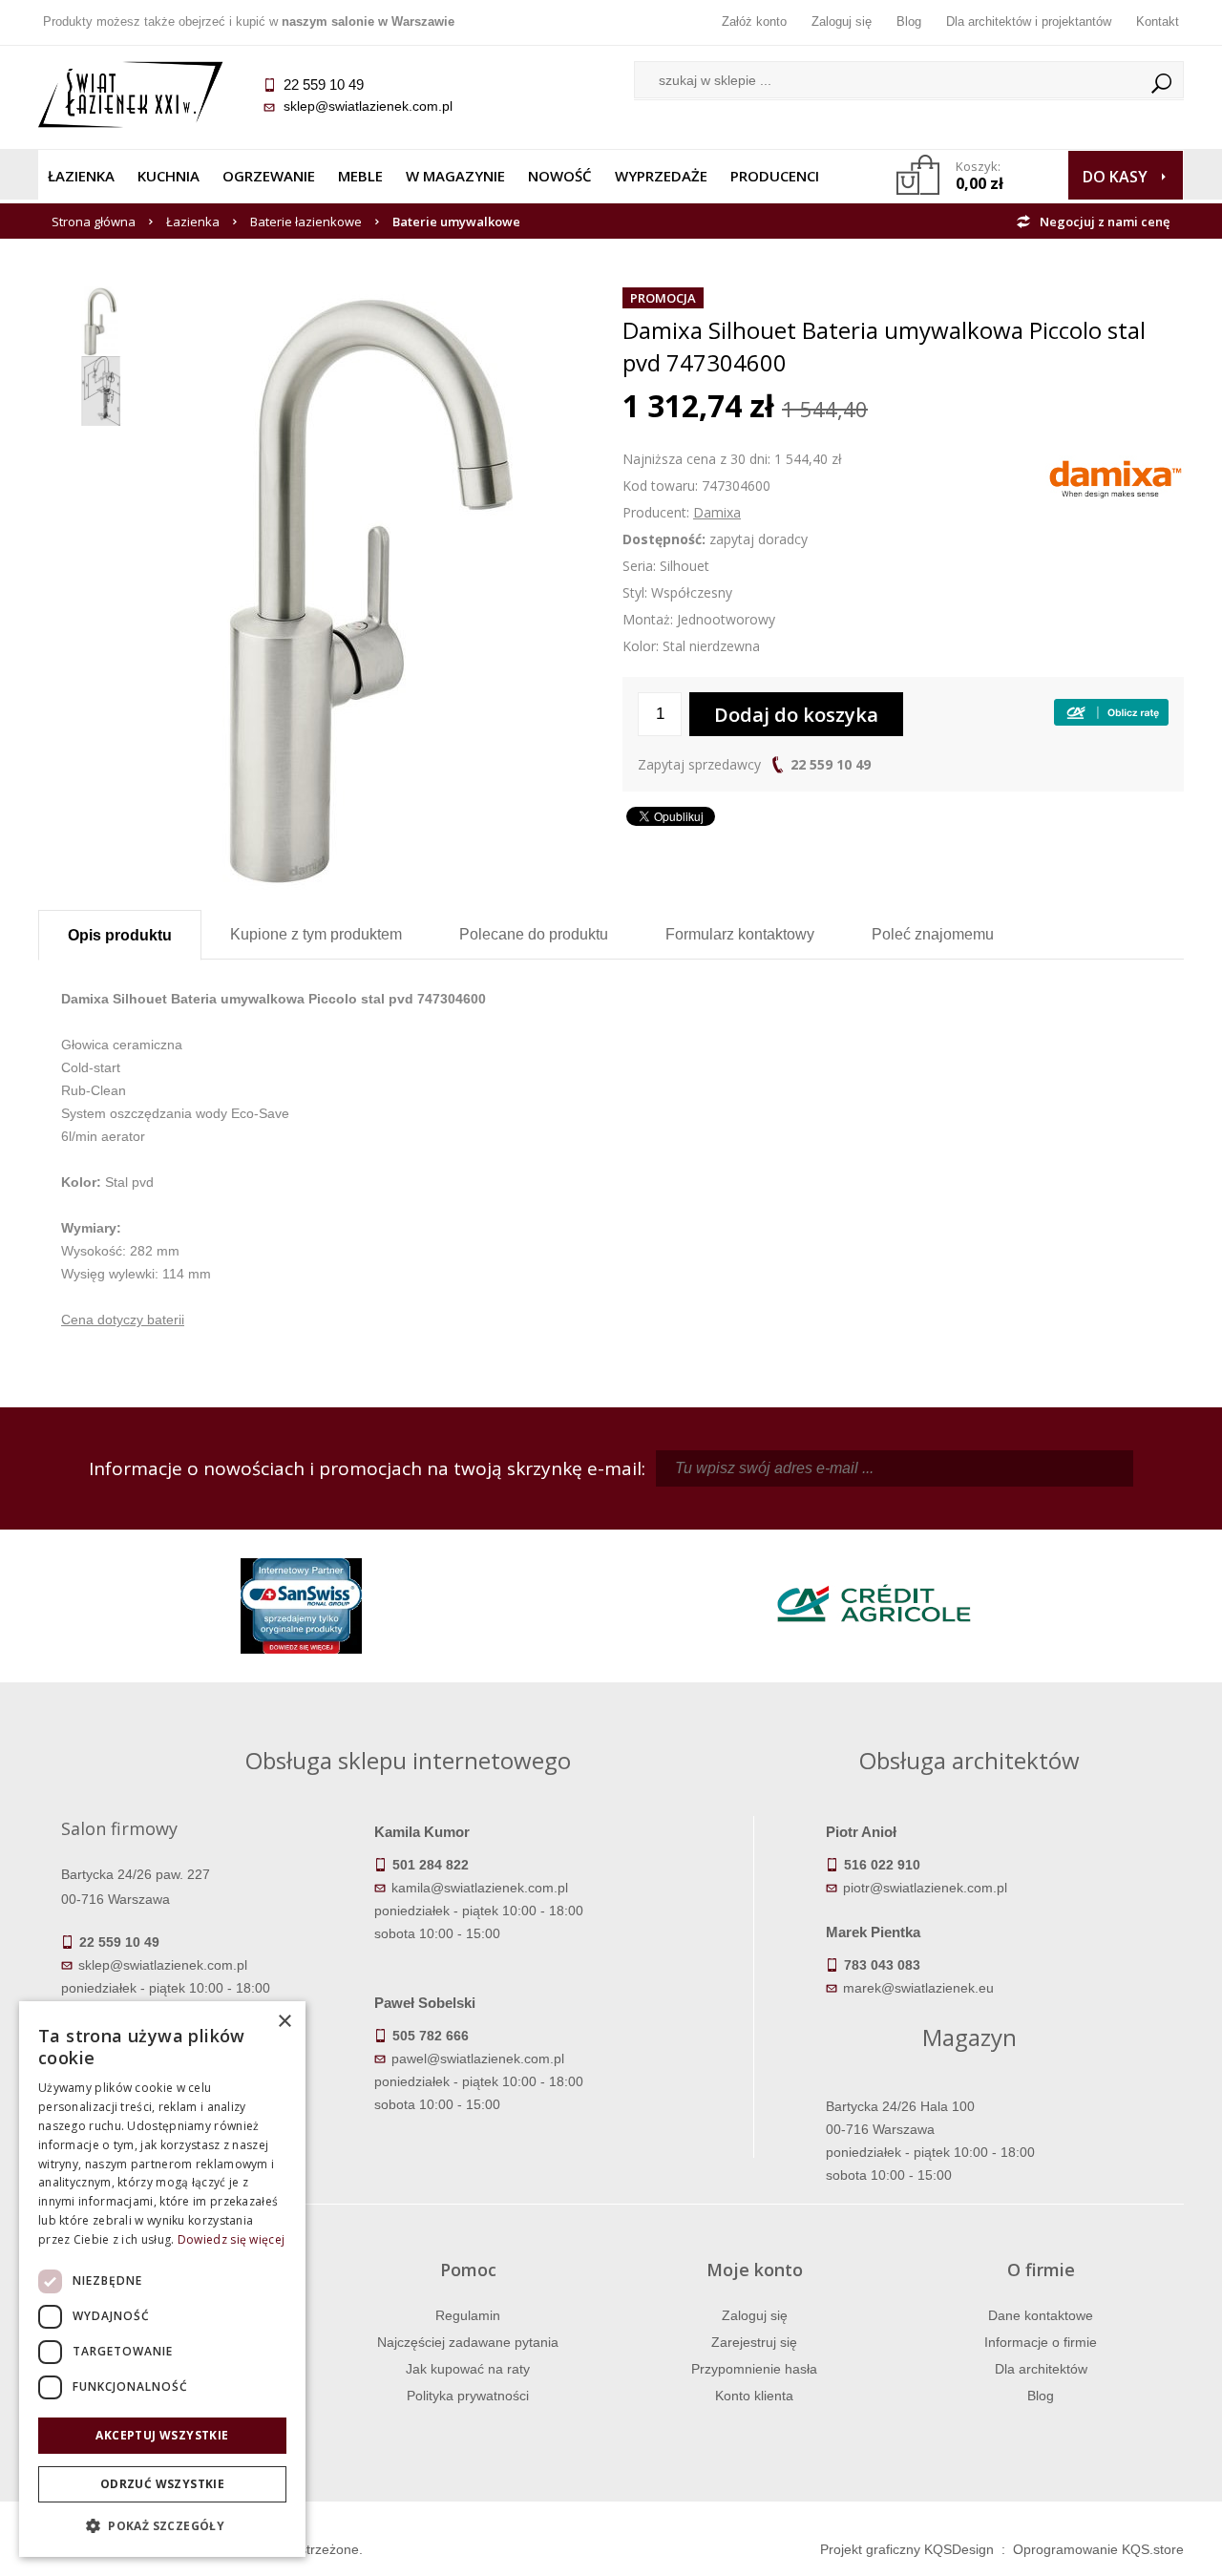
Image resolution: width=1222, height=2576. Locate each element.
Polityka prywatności (468, 2396)
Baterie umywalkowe (456, 222)
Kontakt (1158, 21)
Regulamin (468, 2315)
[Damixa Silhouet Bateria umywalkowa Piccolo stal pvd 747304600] (376, 298)
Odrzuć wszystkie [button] (162, 2484)
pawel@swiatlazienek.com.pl (478, 2059)
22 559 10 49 (831, 764)
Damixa (717, 512)
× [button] (284, 2022)
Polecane (534, 934)
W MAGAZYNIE (455, 176)
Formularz (740, 934)
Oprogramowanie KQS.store (1098, 2549)
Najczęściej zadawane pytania (468, 2342)
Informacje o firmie (1041, 2342)
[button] (162, 2526)
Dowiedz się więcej (231, 2239)
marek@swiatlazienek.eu (918, 1988)
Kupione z (316, 934)
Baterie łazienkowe (306, 222)
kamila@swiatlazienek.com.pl (480, 1888)
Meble (360, 176)
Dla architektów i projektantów (1029, 21)
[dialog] (162, 2279)
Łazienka (81, 176)
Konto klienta (754, 2396)
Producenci (775, 176)
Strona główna (94, 222)
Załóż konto (754, 21)
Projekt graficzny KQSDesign (907, 2549)
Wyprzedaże (661, 176)
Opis (120, 935)
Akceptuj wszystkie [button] (162, 2435)
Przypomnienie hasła (754, 2369)
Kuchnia (169, 176)
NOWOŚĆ (560, 176)
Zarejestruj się (754, 2342)
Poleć (933, 934)
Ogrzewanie (269, 176)
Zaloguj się (842, 21)
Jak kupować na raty (468, 2369)
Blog (909, 21)
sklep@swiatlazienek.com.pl (368, 106)
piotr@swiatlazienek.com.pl (925, 1888)
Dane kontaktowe (1041, 2315)
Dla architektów (1041, 2369)
